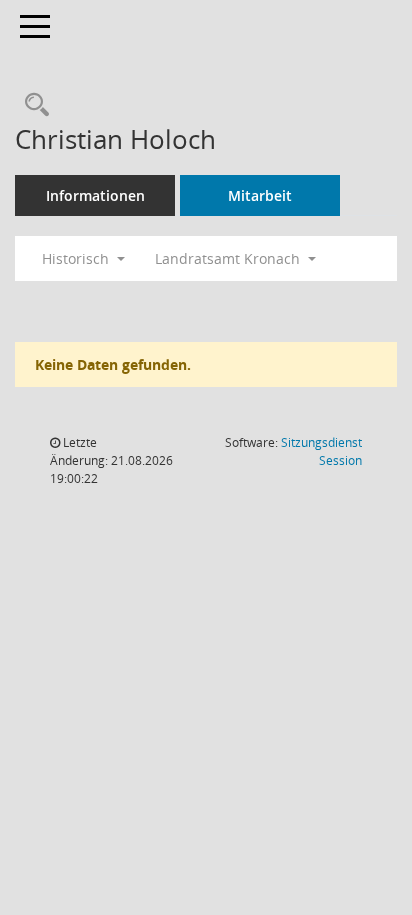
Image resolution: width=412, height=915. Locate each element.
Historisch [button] (77, 258)
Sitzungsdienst (321, 451)
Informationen (95, 195)
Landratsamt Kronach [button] (229, 258)
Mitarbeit (260, 195)
